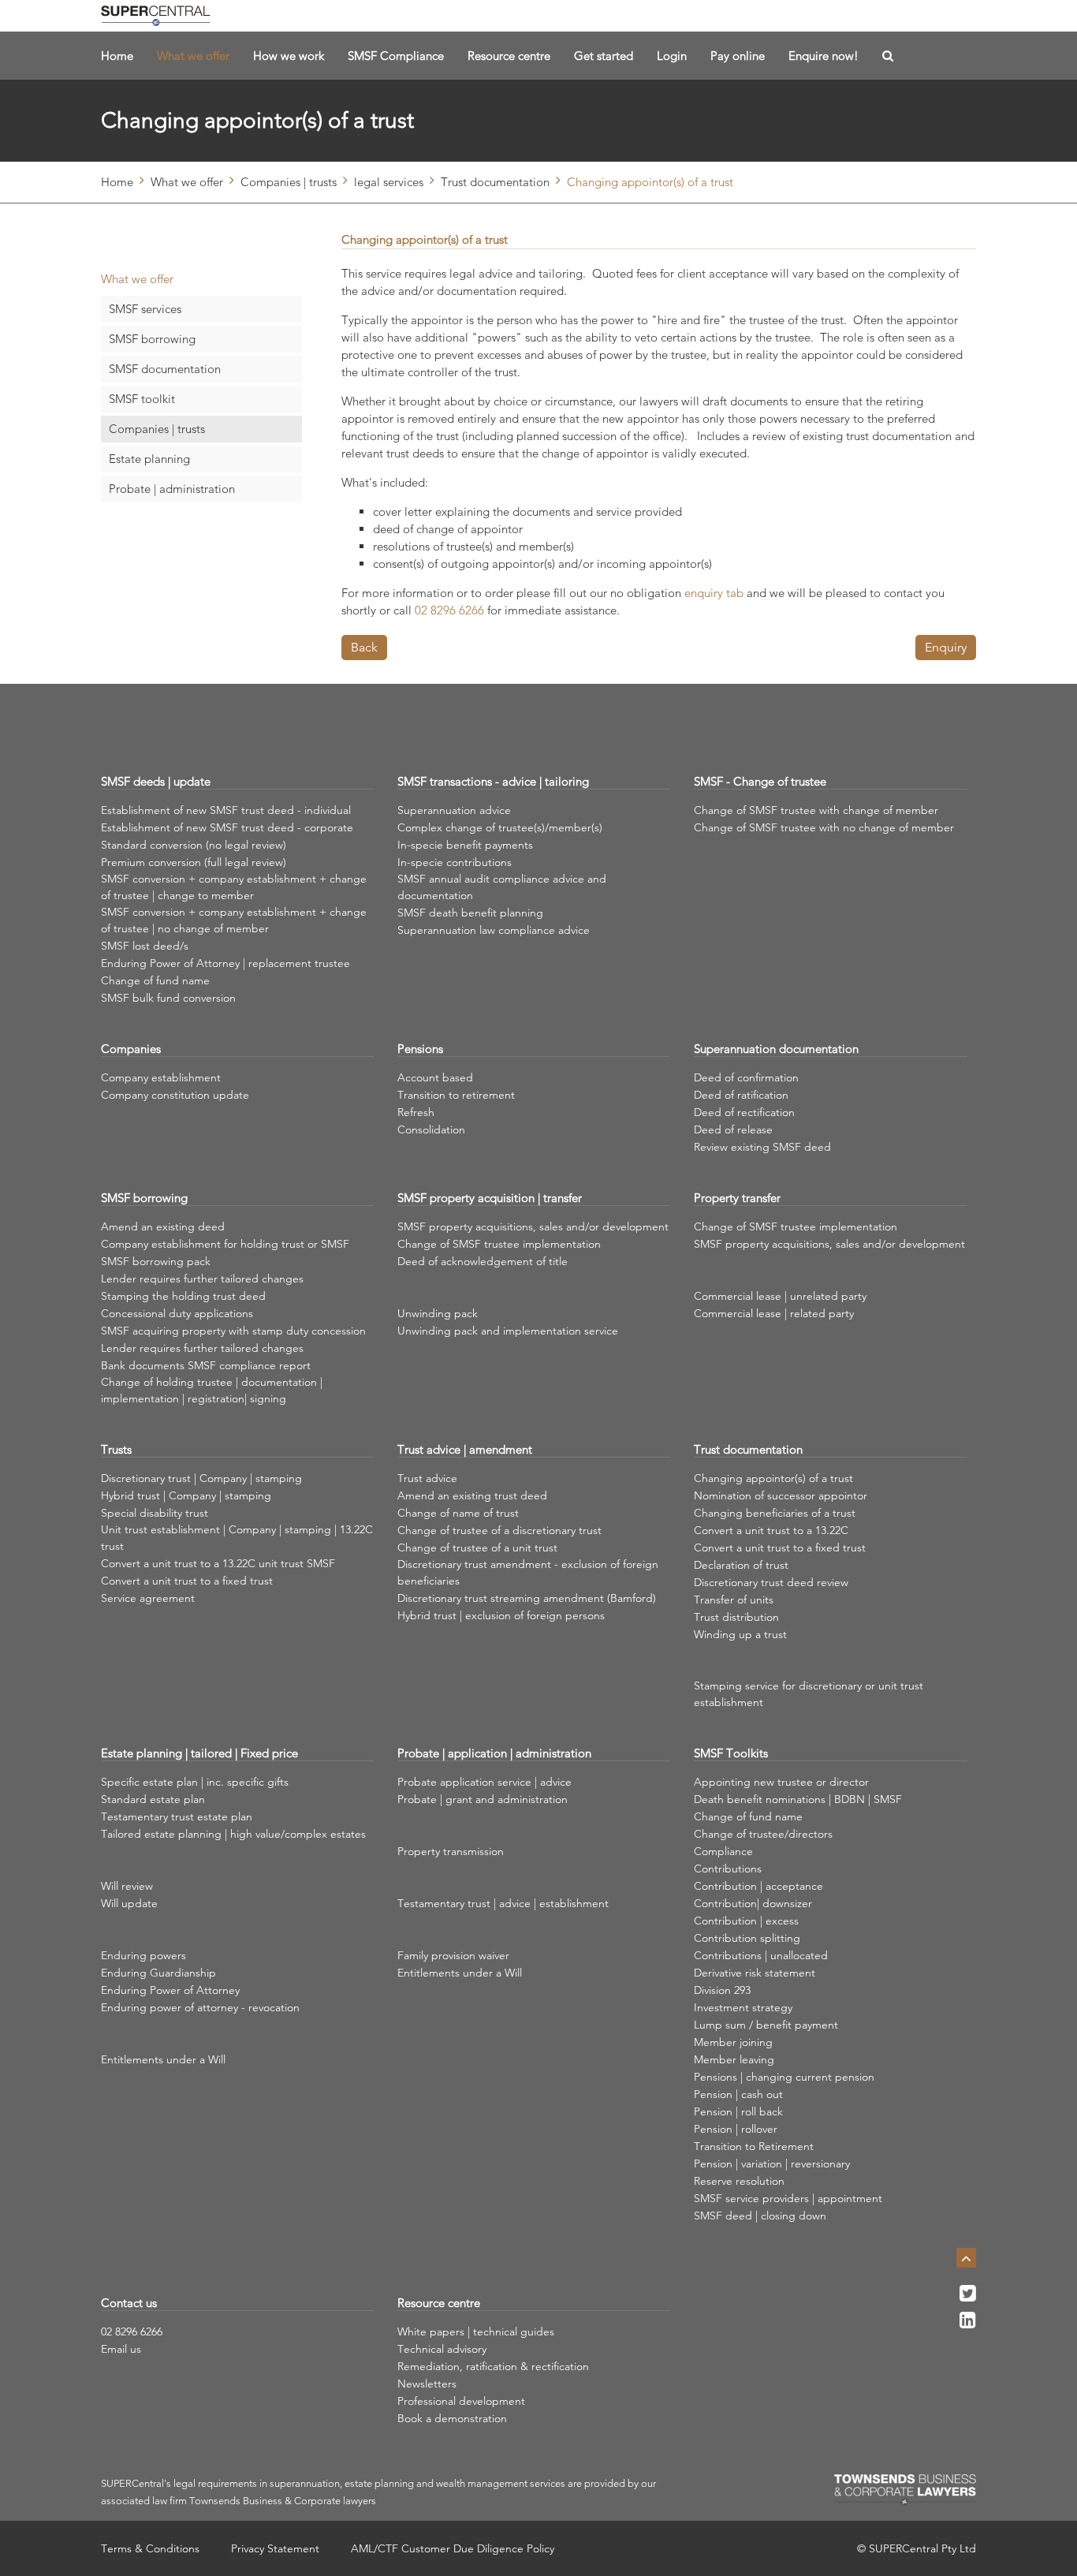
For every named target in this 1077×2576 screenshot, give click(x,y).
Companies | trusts (289, 182)
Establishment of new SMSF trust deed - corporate (227, 827)
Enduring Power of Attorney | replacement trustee (225, 963)
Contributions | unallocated (761, 1955)
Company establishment (161, 1077)
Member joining (733, 2042)
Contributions (728, 1869)
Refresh (416, 1112)
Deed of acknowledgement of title (483, 1261)
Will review (127, 1886)
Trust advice (427, 1478)
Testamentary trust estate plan (177, 1816)
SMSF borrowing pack (156, 1261)
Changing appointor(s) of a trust (773, 1478)
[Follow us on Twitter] (968, 2298)
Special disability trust (155, 1513)
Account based (435, 1077)
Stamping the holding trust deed (183, 1296)
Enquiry (946, 647)
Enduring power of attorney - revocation (200, 2007)
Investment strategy (743, 2007)
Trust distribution (736, 1617)
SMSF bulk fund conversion (168, 998)
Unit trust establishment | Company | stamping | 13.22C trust (237, 1538)
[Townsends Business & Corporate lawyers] (905, 2490)
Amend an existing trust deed (472, 1495)
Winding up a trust (740, 1634)
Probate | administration (172, 489)
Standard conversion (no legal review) (194, 845)
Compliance (723, 1851)
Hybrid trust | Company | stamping (186, 1495)
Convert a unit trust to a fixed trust (187, 1581)
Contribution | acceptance (758, 1886)
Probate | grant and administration (483, 1799)
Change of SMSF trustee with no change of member (824, 827)
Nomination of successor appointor (781, 1495)
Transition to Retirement (754, 2146)
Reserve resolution (739, 2181)
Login (672, 56)
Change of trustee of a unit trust (477, 1547)
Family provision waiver (453, 1955)
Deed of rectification (744, 1112)
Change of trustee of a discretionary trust (499, 1530)
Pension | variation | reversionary (772, 2163)
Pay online (738, 56)
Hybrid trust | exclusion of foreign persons (501, 1615)
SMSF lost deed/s (145, 946)
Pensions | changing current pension (784, 2077)
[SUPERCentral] (156, 16)
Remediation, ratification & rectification (493, 2366)
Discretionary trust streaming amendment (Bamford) (527, 1598)
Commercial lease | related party (774, 1313)
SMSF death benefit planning (470, 913)
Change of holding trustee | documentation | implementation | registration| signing (212, 1390)
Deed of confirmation (746, 1077)
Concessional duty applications (177, 1313)
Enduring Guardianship (158, 1973)
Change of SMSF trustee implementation (499, 1244)
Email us (121, 2349)
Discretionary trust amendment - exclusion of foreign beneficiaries (528, 1572)
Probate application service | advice (484, 1782)
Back (364, 647)
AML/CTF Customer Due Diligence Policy (453, 2548)
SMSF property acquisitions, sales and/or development (533, 1226)
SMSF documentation (165, 369)
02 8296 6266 (132, 2331)
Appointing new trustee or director (781, 1782)
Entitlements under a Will (163, 2059)
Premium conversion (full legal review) (194, 862)
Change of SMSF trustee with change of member (816, 810)
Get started (604, 56)
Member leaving (734, 2059)
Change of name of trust (458, 1513)
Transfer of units (734, 1600)
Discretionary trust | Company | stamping (201, 1478)
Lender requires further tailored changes (202, 1279)
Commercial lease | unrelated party (780, 1296)
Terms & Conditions (150, 2548)
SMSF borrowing (152, 339)
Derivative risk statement (755, 1973)
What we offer (193, 56)
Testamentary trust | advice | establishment (503, 1903)
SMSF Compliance (396, 56)
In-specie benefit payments (465, 845)
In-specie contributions (455, 862)
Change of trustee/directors (763, 1834)
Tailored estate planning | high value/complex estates (233, 1834)
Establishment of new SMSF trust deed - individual (226, 810)
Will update (129, 1903)
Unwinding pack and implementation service (508, 1331)
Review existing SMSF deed (762, 1147)
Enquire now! (824, 56)
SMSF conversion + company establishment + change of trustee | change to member (234, 887)
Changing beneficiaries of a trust (775, 1513)
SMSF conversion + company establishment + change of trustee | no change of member (234, 920)
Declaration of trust (741, 1565)
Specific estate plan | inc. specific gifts (195, 1782)
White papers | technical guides (476, 2331)
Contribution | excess (746, 1921)
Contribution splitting (747, 1938)
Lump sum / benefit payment (766, 2025)
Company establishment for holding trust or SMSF (225, 1244)
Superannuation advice (454, 810)
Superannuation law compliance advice (494, 930)
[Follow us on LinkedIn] (968, 2324)
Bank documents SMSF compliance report (206, 1365)
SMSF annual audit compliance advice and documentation (502, 887)
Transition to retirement (456, 1095)
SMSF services (145, 309)
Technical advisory (442, 2349)
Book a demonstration (452, 2418)
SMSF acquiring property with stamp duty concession (233, 1331)
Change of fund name (155, 980)
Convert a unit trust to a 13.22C (771, 1530)
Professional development (461, 2401)
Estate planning (149, 459)
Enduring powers (143, 1955)
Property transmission (451, 1851)
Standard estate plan (153, 1799)
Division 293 (722, 1990)
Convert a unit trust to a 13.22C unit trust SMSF (218, 1563)
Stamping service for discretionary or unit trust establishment (809, 1694)
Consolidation (431, 1129)
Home (117, 56)
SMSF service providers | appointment (788, 2198)
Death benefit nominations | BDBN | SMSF (798, 1799)
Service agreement (148, 1598)
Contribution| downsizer (753, 1903)
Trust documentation (495, 182)
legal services (389, 182)
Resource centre (509, 56)
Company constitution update (175, 1095)
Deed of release (733, 1129)
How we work (289, 56)
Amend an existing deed (163, 1226)
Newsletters (427, 2384)
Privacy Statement (275, 2548)
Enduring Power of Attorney (170, 1990)
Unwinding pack (438, 1313)
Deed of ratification (741, 1095)
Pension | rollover (736, 2129)
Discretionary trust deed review (771, 1582)
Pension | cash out (738, 2094)
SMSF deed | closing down (760, 2216)
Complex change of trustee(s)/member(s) (500, 827)
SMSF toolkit (142, 399)
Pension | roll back (738, 2111)
